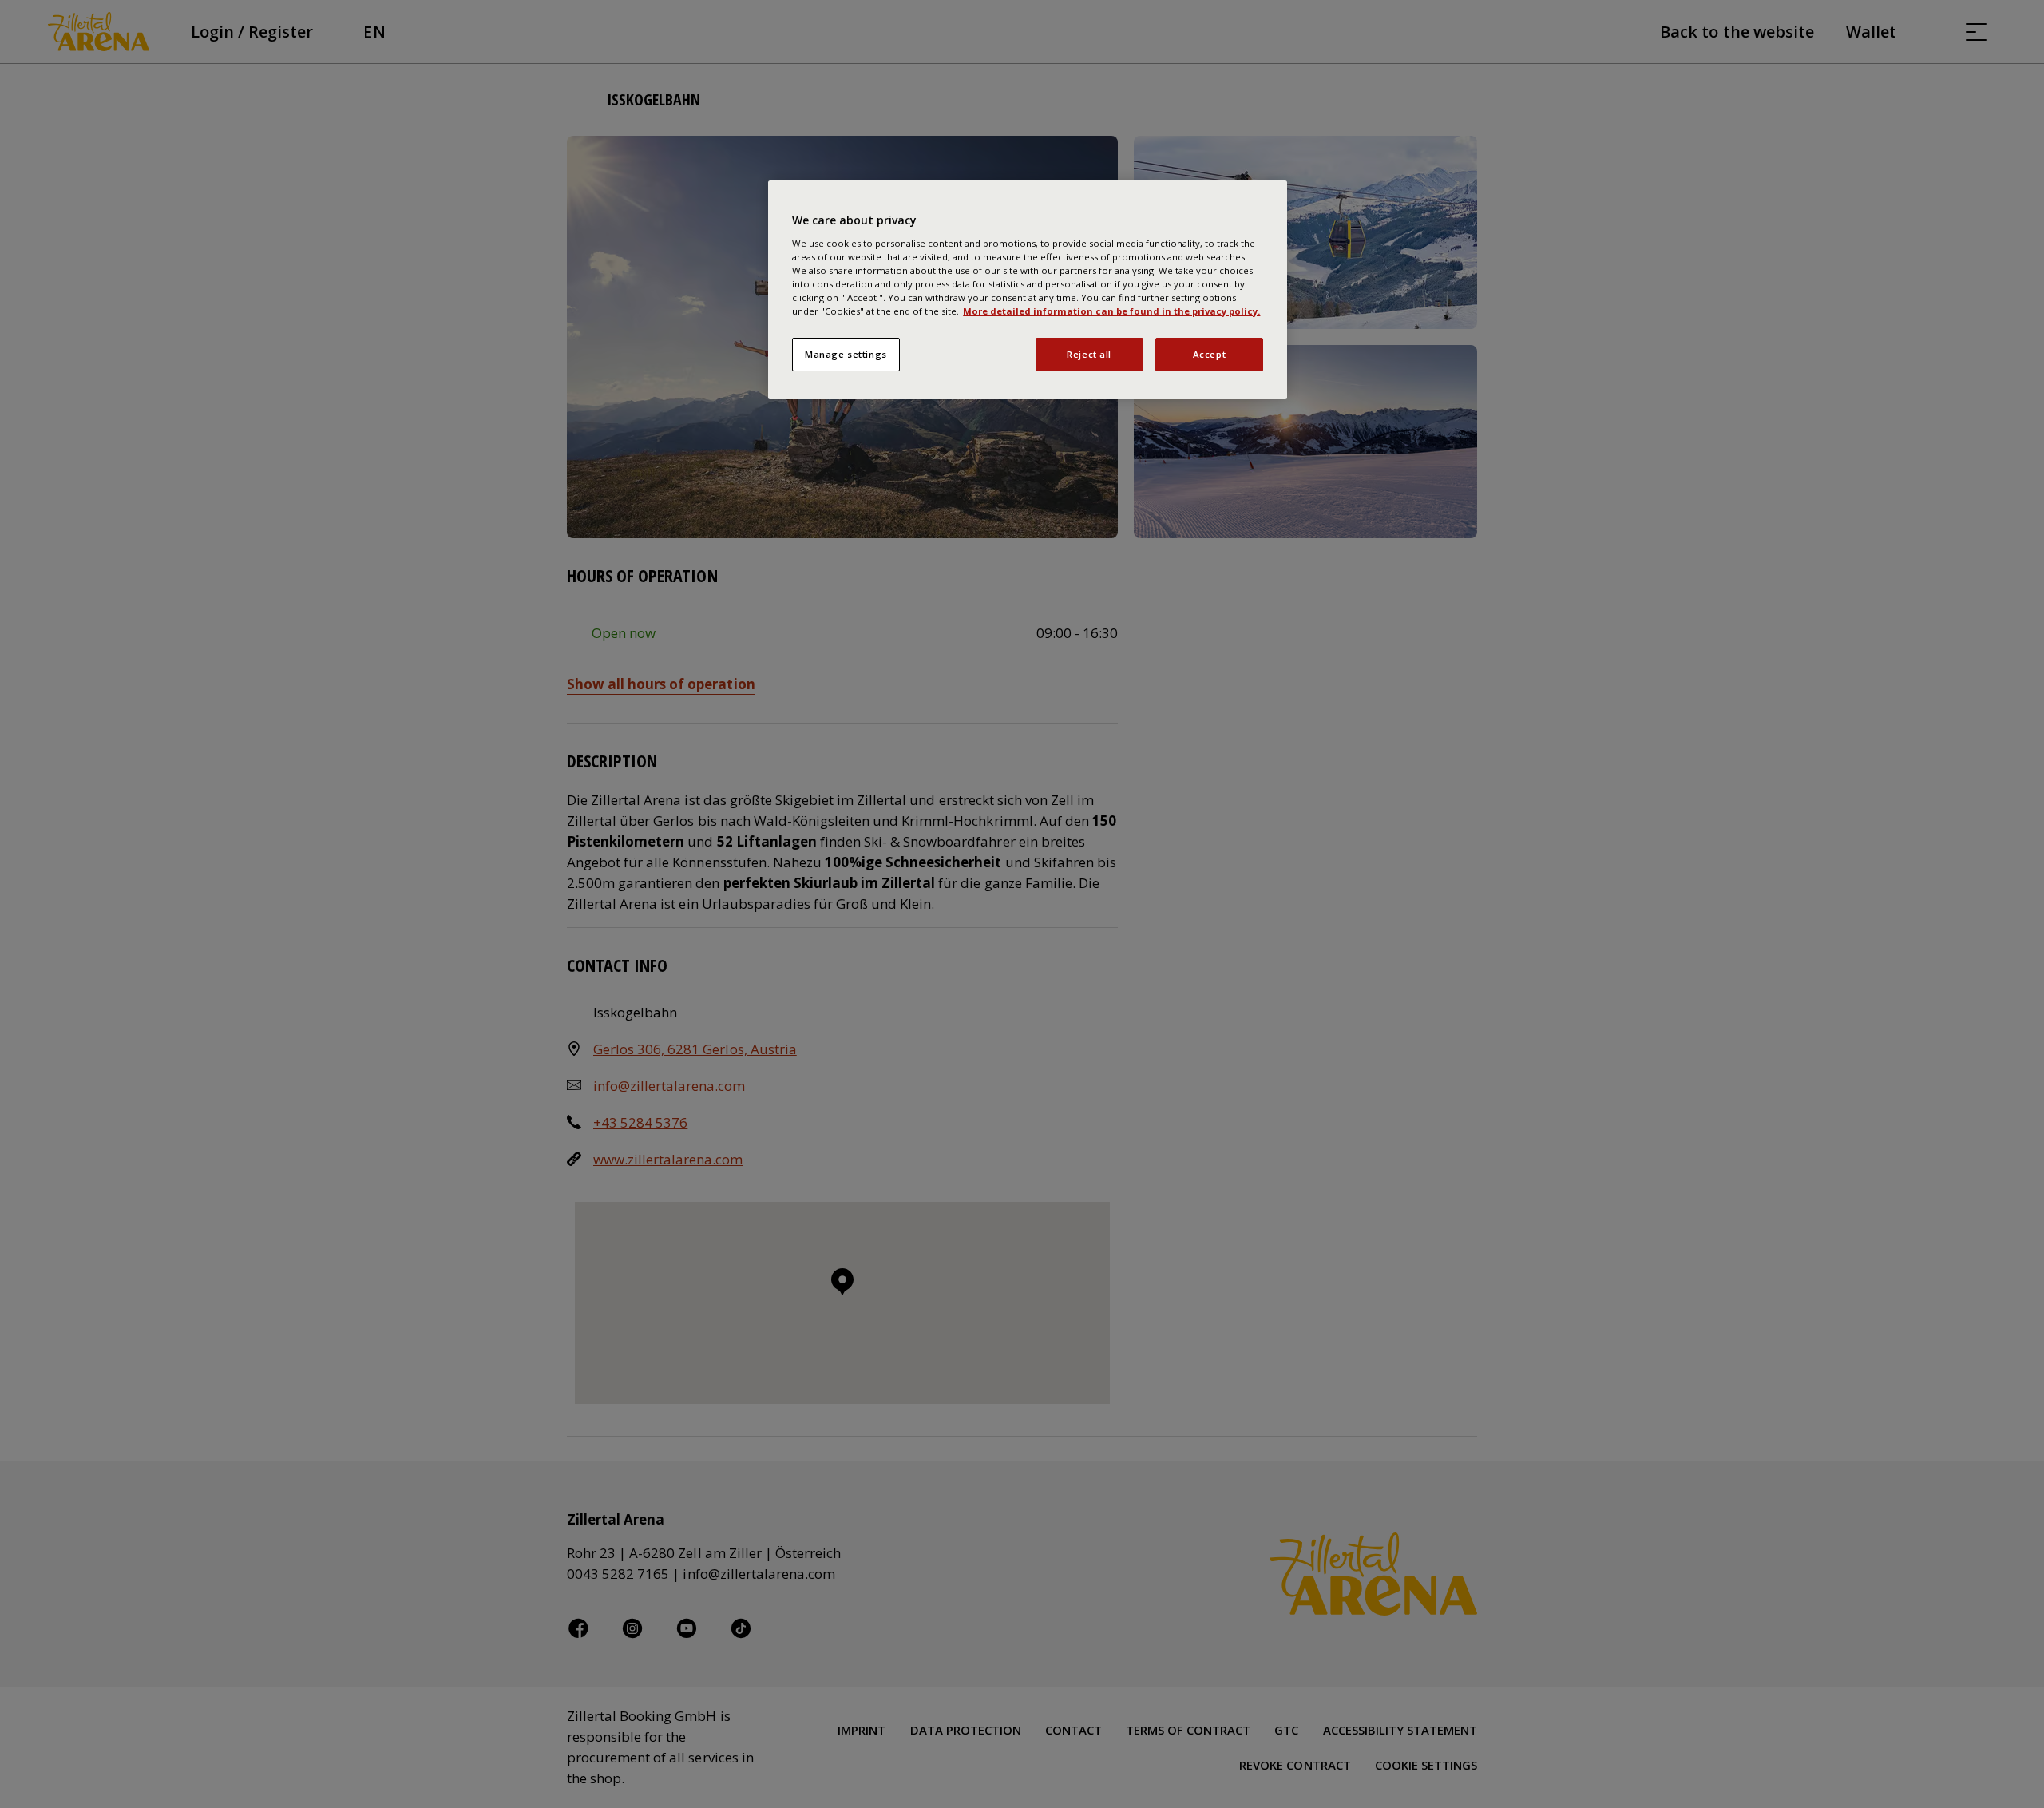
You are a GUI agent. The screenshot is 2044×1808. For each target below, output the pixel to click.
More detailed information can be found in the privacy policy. (1111, 311)
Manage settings (846, 354)
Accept (1209, 354)
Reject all (1089, 354)
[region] (1028, 290)
